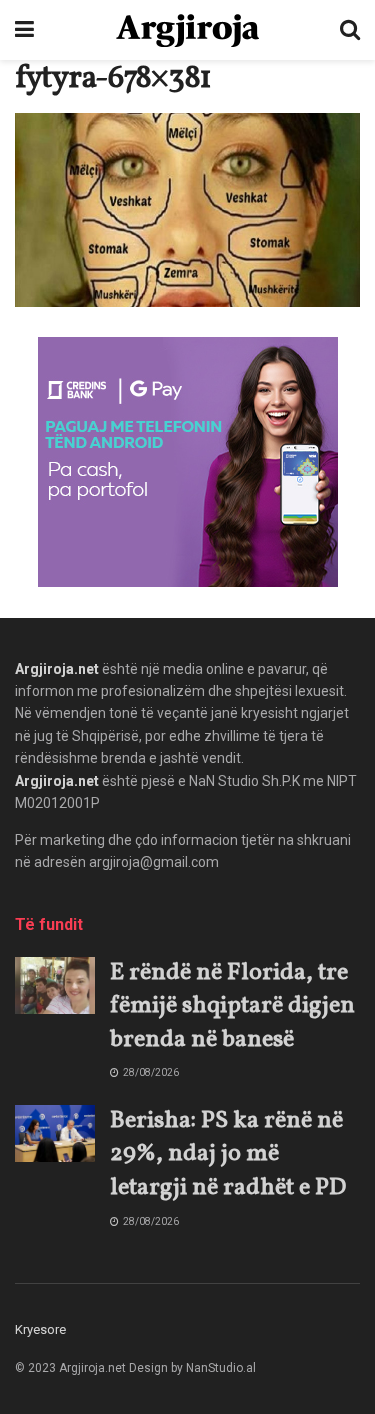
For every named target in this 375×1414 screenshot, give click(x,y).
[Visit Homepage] (187, 30)
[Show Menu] (24, 30)
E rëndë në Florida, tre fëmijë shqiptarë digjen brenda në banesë (232, 1006)
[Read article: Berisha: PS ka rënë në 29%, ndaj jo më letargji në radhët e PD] (55, 1133)
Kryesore (40, 1329)
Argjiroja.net (57, 669)
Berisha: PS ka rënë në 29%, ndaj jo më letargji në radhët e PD (228, 1154)
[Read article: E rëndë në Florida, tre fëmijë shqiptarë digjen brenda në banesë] (55, 985)
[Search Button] (350, 30)
